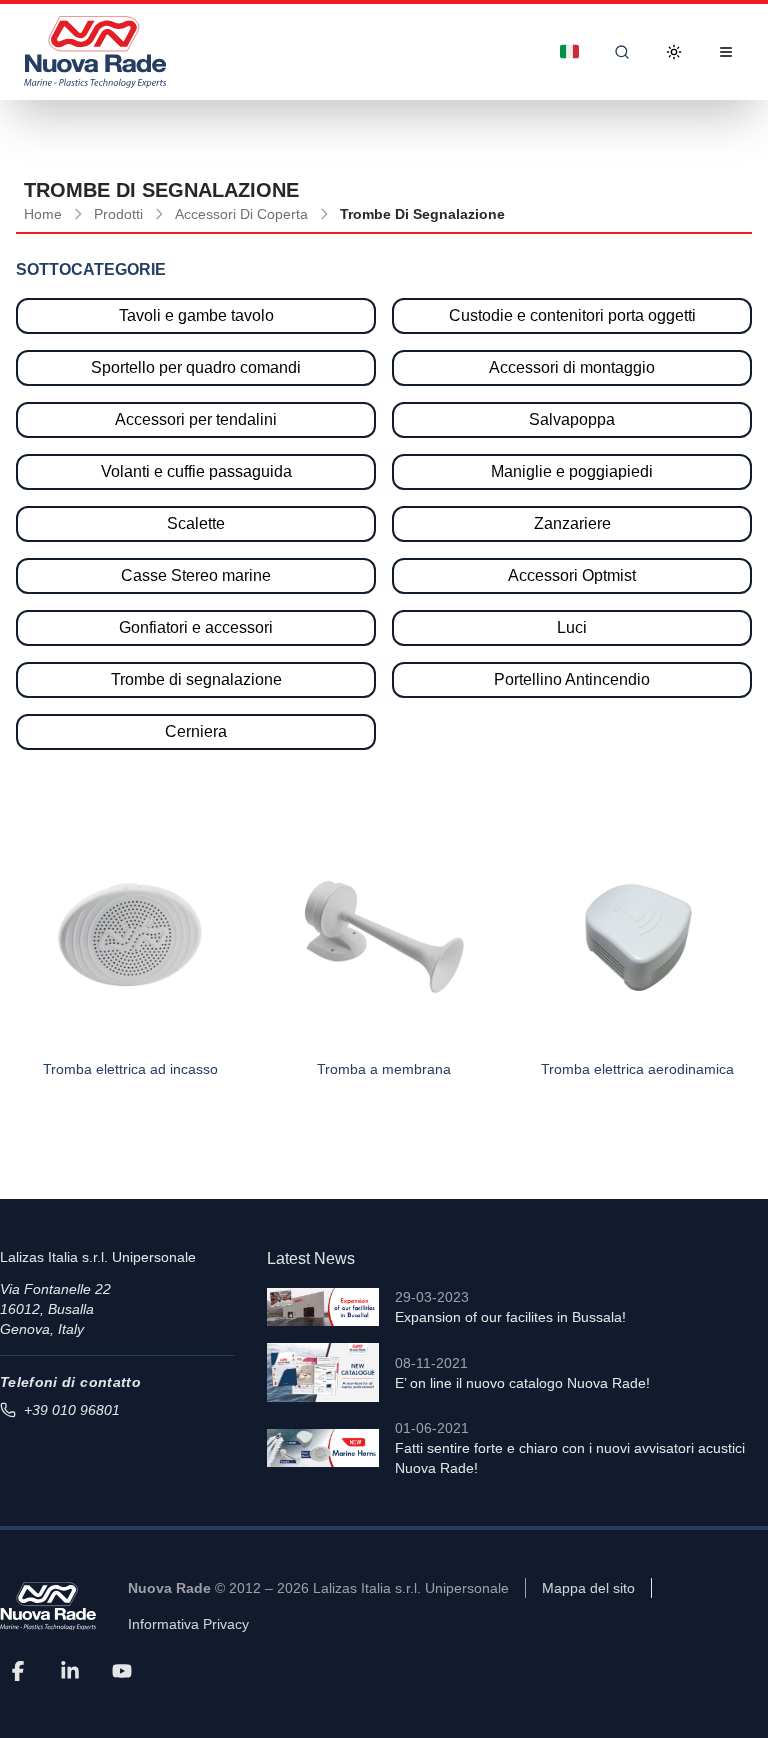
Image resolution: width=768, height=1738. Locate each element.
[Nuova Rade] (48, 1606)
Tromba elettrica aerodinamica (637, 1069)
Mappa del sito (588, 1588)
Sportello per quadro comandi (196, 367)
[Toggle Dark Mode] (674, 52)
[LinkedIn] (70, 1670)
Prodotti (118, 214)
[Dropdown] (570, 52)
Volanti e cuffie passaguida (196, 471)
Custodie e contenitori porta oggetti (572, 315)
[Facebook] (18, 1670)
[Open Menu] (726, 52)
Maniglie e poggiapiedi (572, 471)
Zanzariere (572, 523)
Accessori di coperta (241, 214)
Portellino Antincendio (572, 679)
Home (43, 214)
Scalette (196, 523)
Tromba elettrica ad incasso (130, 1069)
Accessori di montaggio (572, 367)
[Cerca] (622, 52)
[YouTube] (122, 1670)
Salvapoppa (572, 419)
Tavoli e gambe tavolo (196, 315)
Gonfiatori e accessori (196, 627)
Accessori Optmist (572, 575)
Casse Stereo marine (196, 575)
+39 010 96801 (72, 1410)
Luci (572, 627)
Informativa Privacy (188, 1624)
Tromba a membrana (384, 1069)
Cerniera (196, 731)
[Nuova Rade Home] (95, 52)
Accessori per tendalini (196, 419)
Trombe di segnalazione (196, 679)
